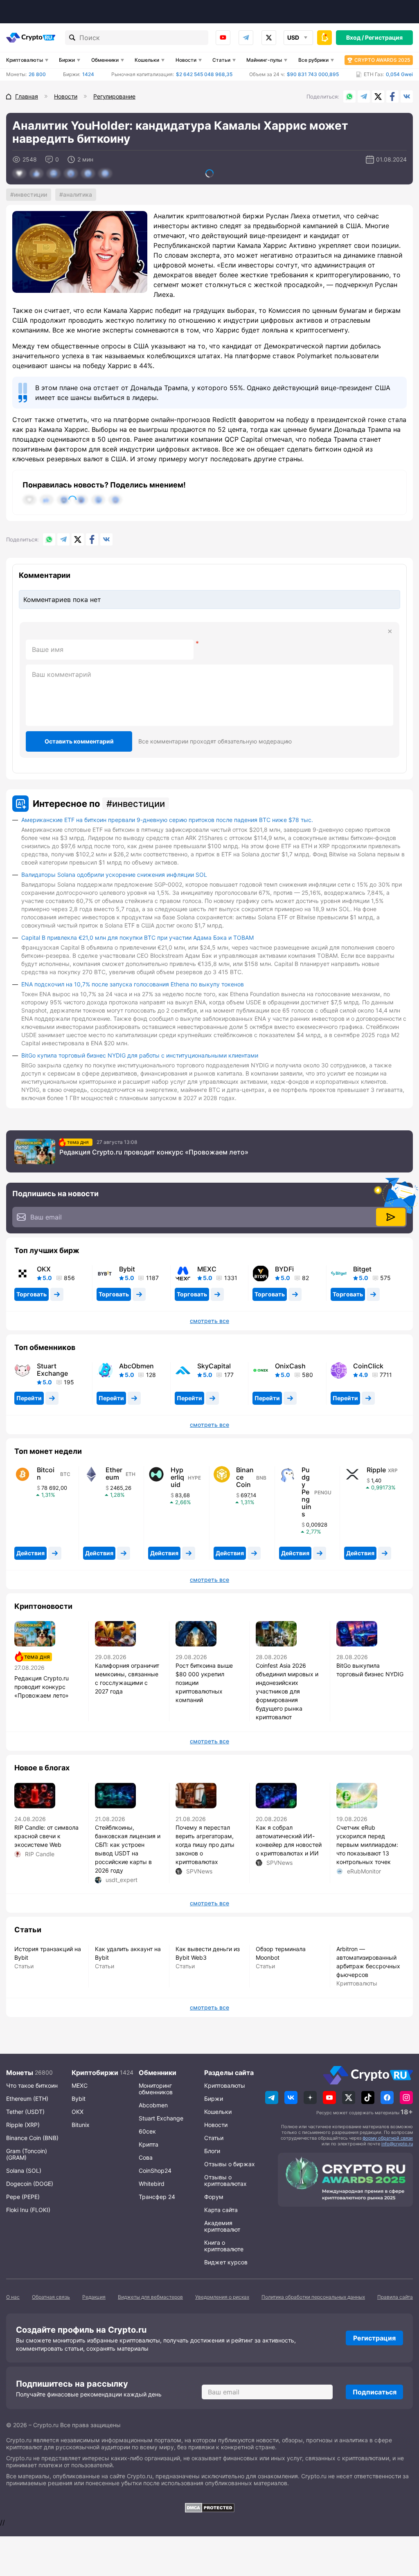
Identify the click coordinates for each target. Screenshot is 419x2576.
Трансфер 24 (157, 2197)
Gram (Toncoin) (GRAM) (27, 2154)
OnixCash (290, 1366)
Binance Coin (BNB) (32, 2138)
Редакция (94, 2297)
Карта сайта (221, 2210)
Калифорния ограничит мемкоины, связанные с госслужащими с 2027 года (127, 1678)
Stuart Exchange (52, 1370)
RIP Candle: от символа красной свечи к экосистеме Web (46, 1836)
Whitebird (152, 2184)
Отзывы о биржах (230, 2164)
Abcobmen (153, 2105)
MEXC (207, 1269)
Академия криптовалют (222, 2226)
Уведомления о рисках (222, 2297)
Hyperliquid (177, 1477)
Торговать (32, 1294)
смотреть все (209, 1321)
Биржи (67, 60)
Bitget (362, 1269)
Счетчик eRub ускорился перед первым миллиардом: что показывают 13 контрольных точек (367, 1845)
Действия (30, 1553)
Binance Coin (245, 1477)
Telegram (246, 38)
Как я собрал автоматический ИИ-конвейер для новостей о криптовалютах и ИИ (289, 1840)
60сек (147, 2131)
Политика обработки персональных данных (313, 2297)
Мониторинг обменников (156, 2089)
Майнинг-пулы (264, 60)
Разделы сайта (229, 2073)
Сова (146, 2157)
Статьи (221, 60)
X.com (378, 97)
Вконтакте (407, 97)
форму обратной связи (388, 2138)
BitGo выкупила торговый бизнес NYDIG (370, 1670)
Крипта (149, 2144)
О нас (13, 2297)
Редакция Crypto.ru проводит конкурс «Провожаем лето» (154, 1152)
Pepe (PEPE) (23, 2197)
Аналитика (78, 194)
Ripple (376, 1470)
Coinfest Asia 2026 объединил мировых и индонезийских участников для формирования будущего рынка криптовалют (287, 1691)
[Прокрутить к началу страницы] (401, 2525)
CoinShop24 (155, 2171)
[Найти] (72, 38)
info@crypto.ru (397, 2144)
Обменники (105, 60)
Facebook (392, 97)
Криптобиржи (95, 2073)
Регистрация (384, 37)
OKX (44, 1269)
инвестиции (30, 194)
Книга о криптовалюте (224, 2246)
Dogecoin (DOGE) (30, 2184)
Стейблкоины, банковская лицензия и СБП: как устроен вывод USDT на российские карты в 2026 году (128, 1849)
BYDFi (284, 1269)
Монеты (20, 2073)
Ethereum (114, 1473)
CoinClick (368, 1366)
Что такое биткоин (32, 2085)
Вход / (355, 37)
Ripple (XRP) (23, 2125)
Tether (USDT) (25, 2112)
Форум (214, 2197)
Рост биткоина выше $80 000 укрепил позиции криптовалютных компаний (204, 1683)
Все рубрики (313, 60)
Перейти (29, 1398)
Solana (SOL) (24, 2171)
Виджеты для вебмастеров (150, 2297)
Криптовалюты (25, 60)
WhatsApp (349, 97)
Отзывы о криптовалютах (225, 2180)
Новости (186, 60)
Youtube (223, 38)
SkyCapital (214, 1366)
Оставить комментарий (79, 741)
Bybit (127, 1269)
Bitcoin (46, 1473)
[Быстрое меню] (324, 38)
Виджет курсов (226, 2262)
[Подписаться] (391, 1217)
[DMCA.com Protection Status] (209, 2508)
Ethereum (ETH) (27, 2099)
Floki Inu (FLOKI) (28, 2210)
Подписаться (375, 2392)
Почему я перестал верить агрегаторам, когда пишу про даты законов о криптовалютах (205, 1845)
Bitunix (81, 2125)
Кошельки (147, 60)
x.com (269, 38)
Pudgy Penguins (306, 1492)
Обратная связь (51, 2297)
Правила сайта (395, 2297)
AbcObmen (136, 1366)
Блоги (212, 2151)
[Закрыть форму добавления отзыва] (390, 631)
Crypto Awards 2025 (382, 60)
